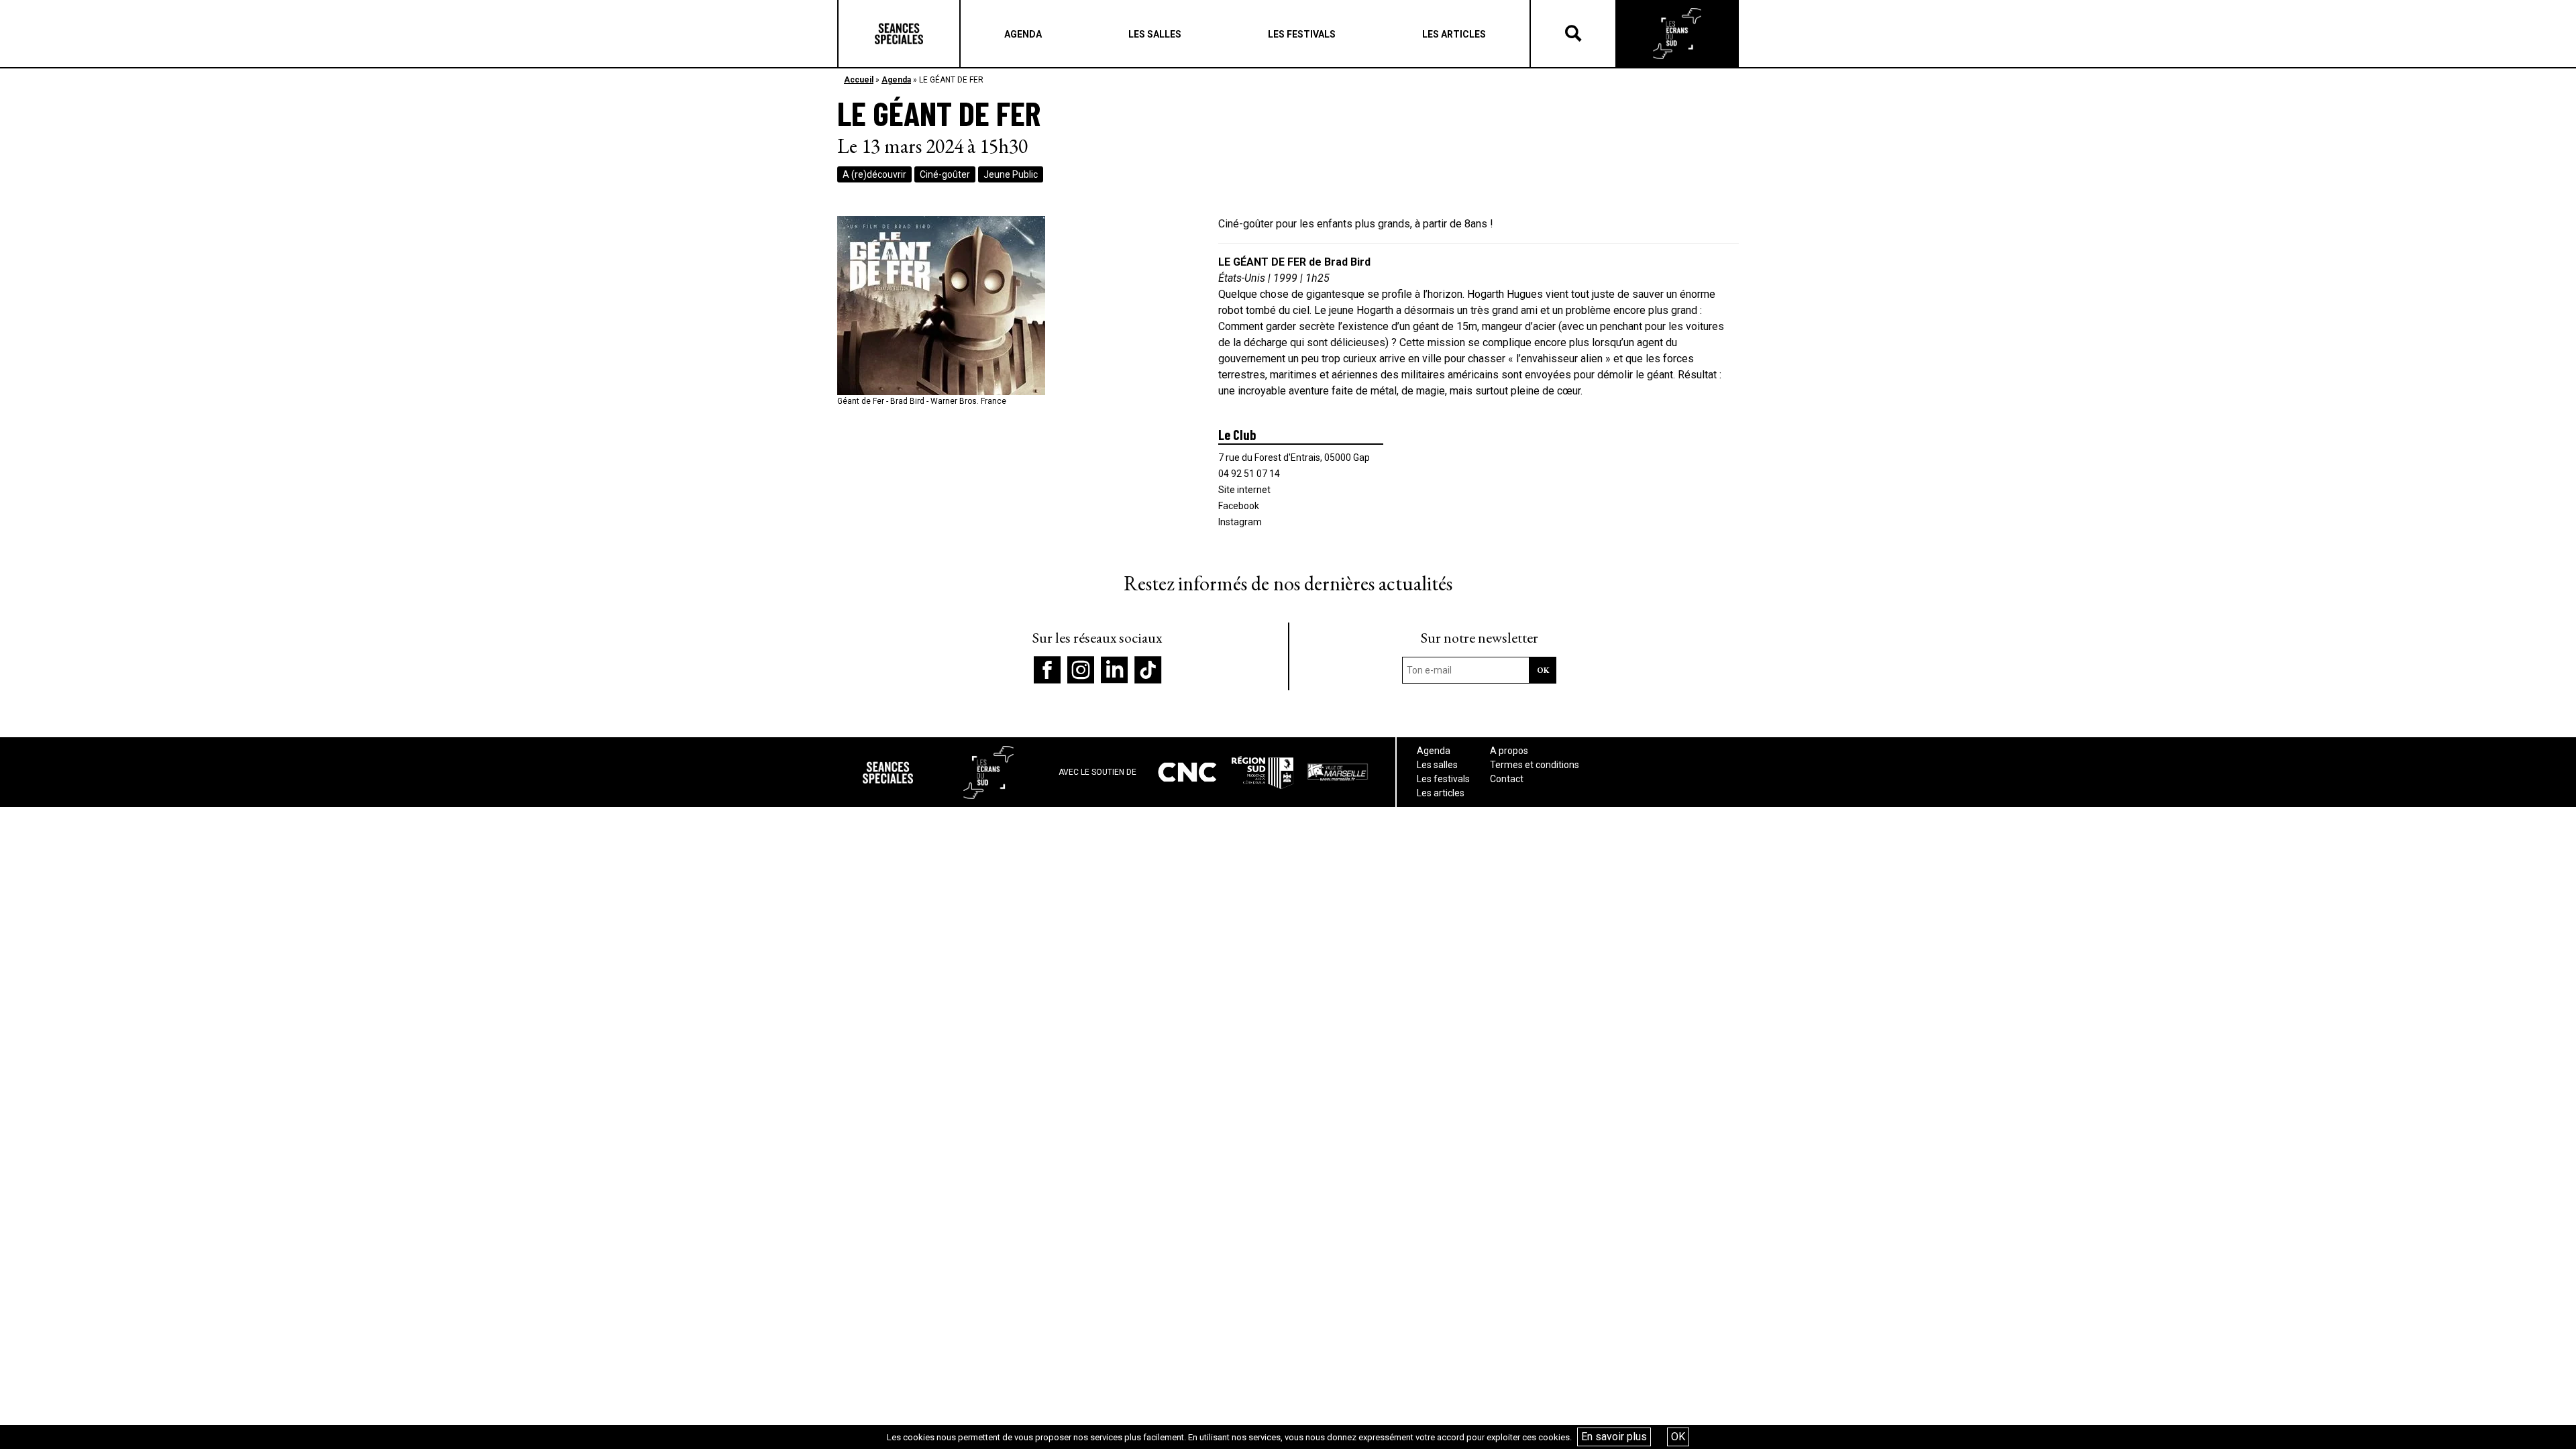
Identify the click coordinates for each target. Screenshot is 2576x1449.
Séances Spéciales (899, 34)
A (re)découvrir (874, 174)
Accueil (859, 80)
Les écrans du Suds (1677, 34)
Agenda (896, 80)
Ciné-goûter (945, 174)
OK (1678, 1437)
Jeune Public (1011, 174)
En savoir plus (1614, 1437)
